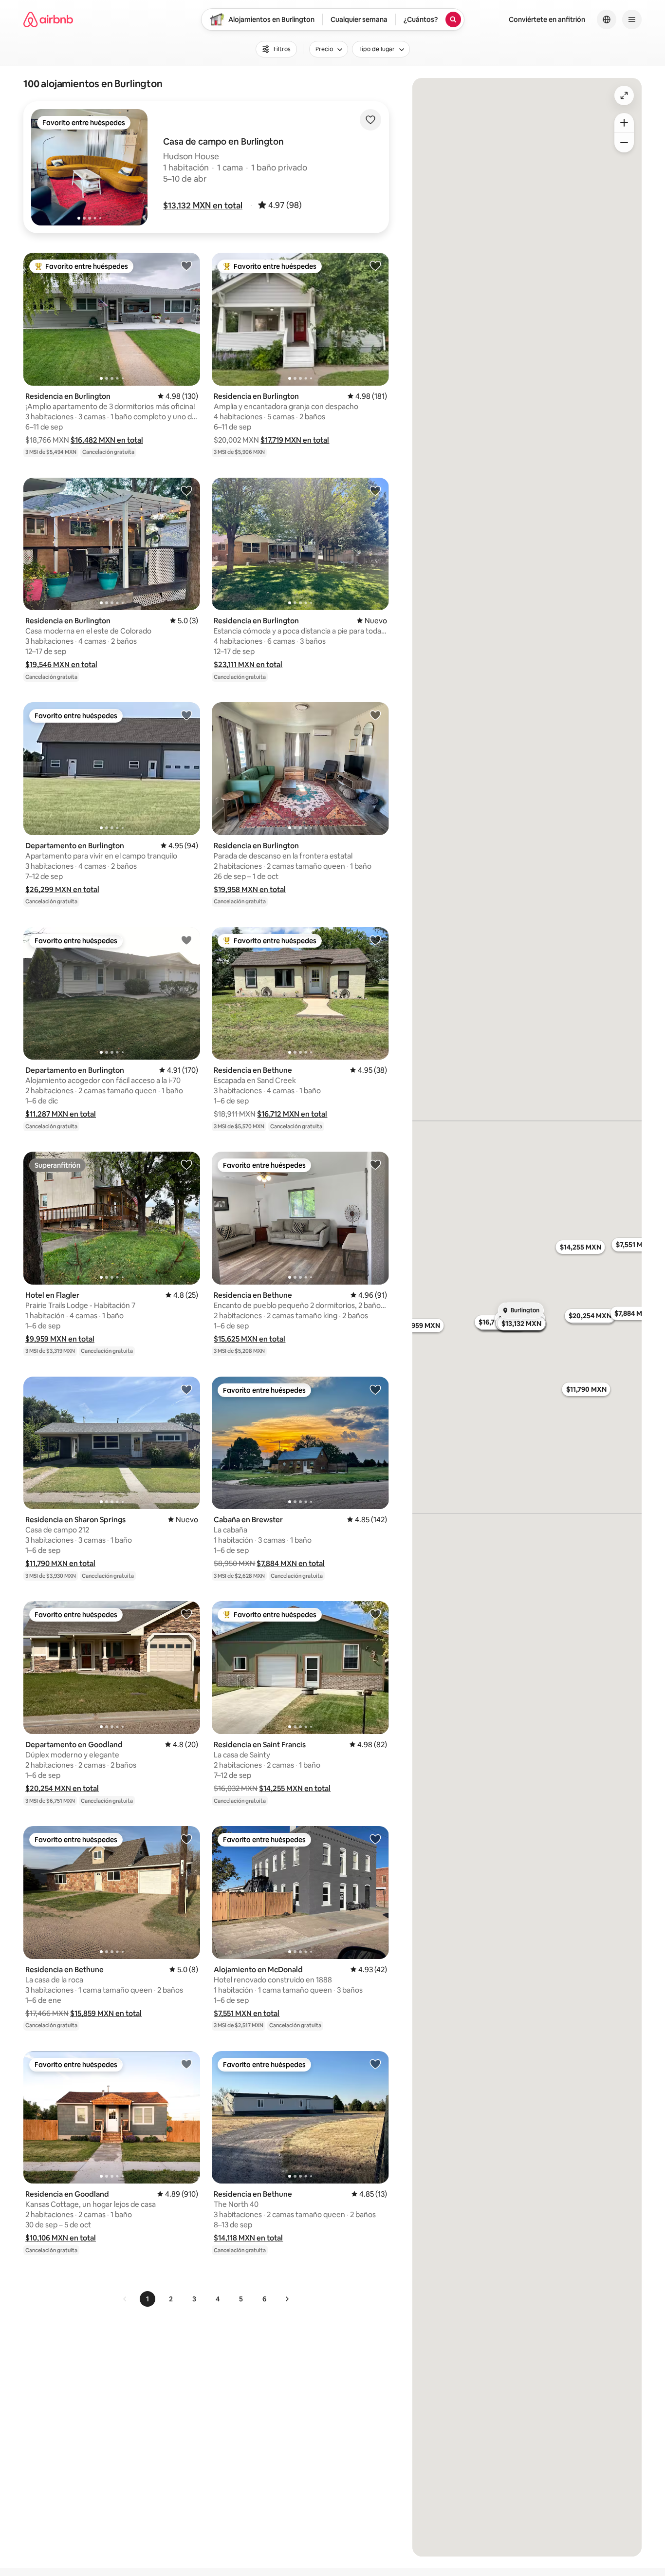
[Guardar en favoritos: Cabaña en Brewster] (375, 1389)
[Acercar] (624, 123)
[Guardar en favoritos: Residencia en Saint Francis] (375, 1614)
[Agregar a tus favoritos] (370, 120)
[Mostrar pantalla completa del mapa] (624, 95)
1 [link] (148, 2299)
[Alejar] (624, 143)
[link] (125, 2299)
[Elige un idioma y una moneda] (607, 19)
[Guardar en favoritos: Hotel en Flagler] (186, 1164)
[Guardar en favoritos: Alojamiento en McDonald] (375, 1839)
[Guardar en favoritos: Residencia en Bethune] (375, 940)
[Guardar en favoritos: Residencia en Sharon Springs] (186, 1389)
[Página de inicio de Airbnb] (48, 19)
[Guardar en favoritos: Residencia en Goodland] (186, 2064)
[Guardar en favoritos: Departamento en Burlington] (186, 715)
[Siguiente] (287, 2299)
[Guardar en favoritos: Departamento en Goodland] (186, 1614)
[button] (203, 205)
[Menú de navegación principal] (632, 19)
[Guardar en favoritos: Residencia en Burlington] (186, 265)
